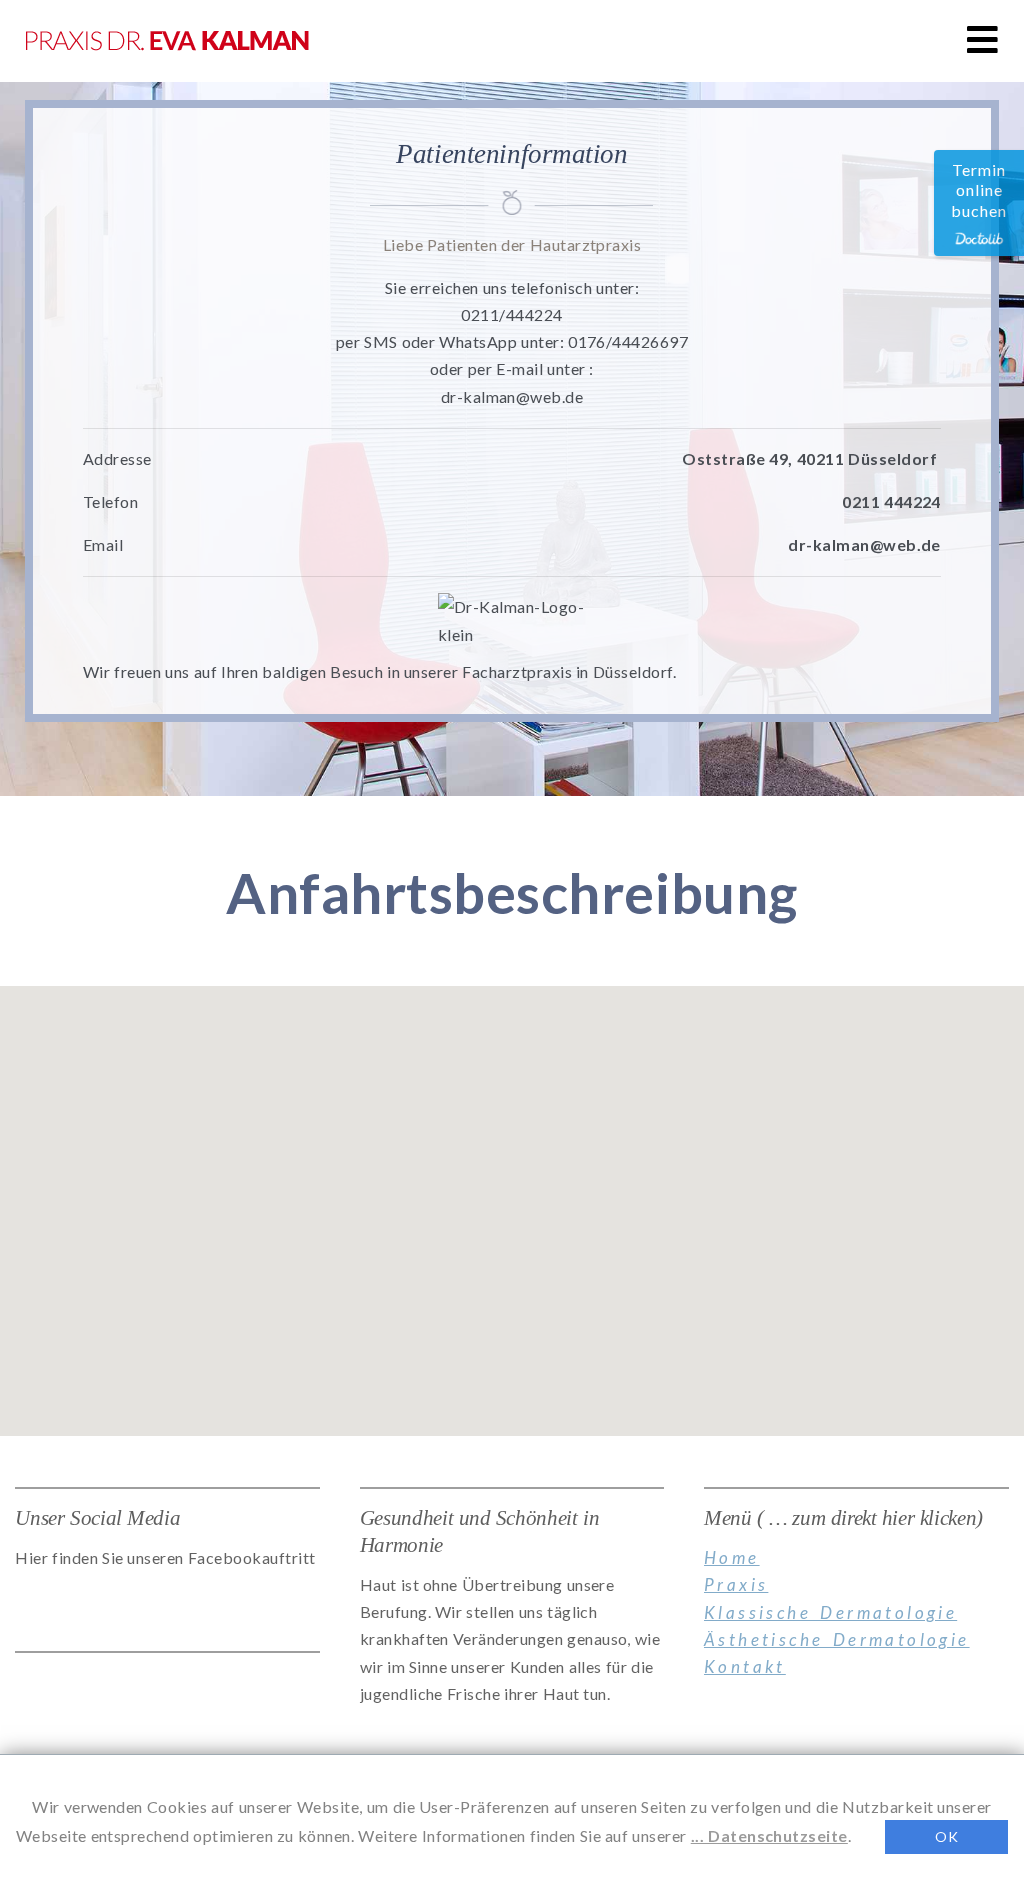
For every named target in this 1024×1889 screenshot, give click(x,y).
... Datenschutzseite (769, 1835)
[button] (982, 39)
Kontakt (745, 1666)
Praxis (736, 1584)
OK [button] (946, 1836)
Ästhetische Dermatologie (837, 1639)
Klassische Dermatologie (830, 1612)
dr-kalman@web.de (864, 544)
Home (732, 1557)
